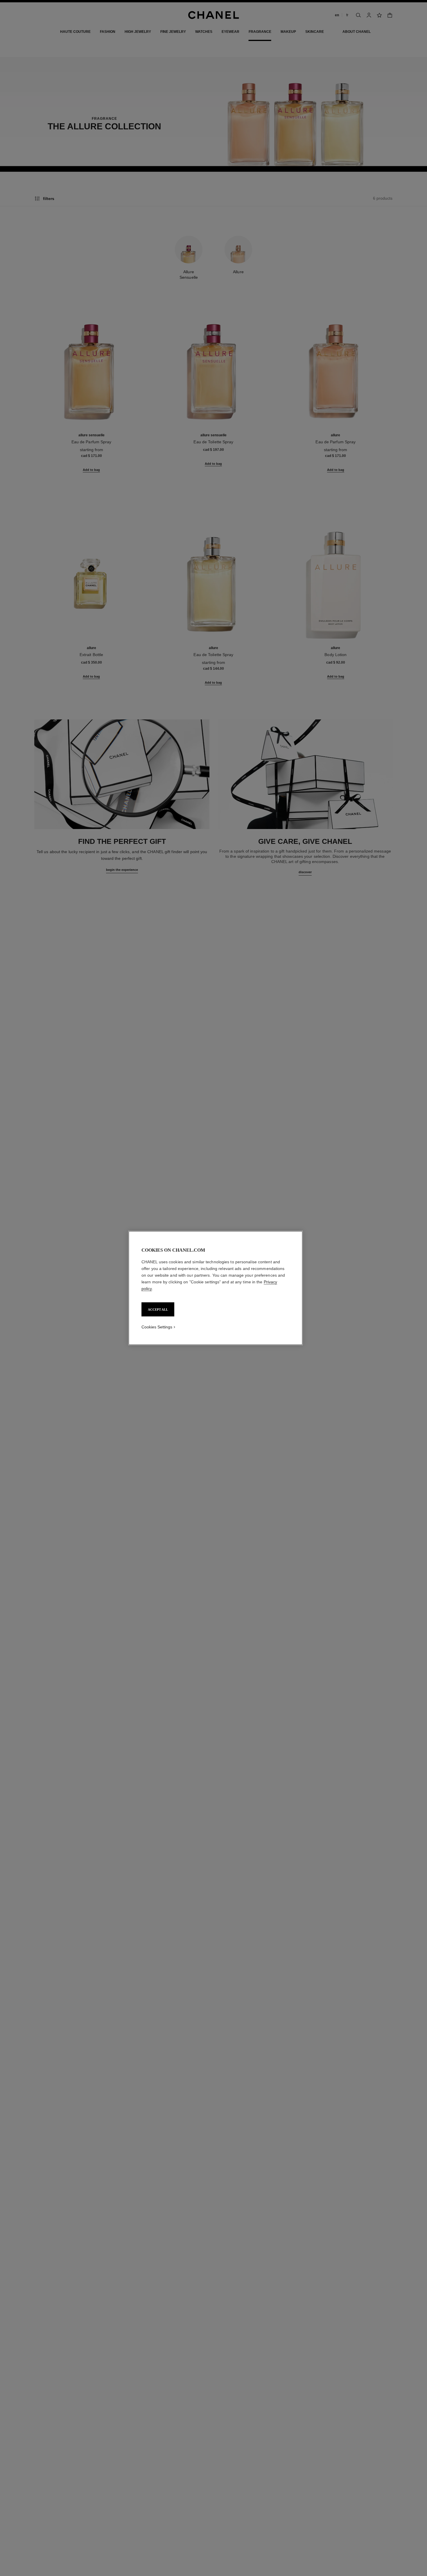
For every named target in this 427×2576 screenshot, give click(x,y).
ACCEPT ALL (158, 1310)
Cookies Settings (157, 1327)
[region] (216, 1288)
